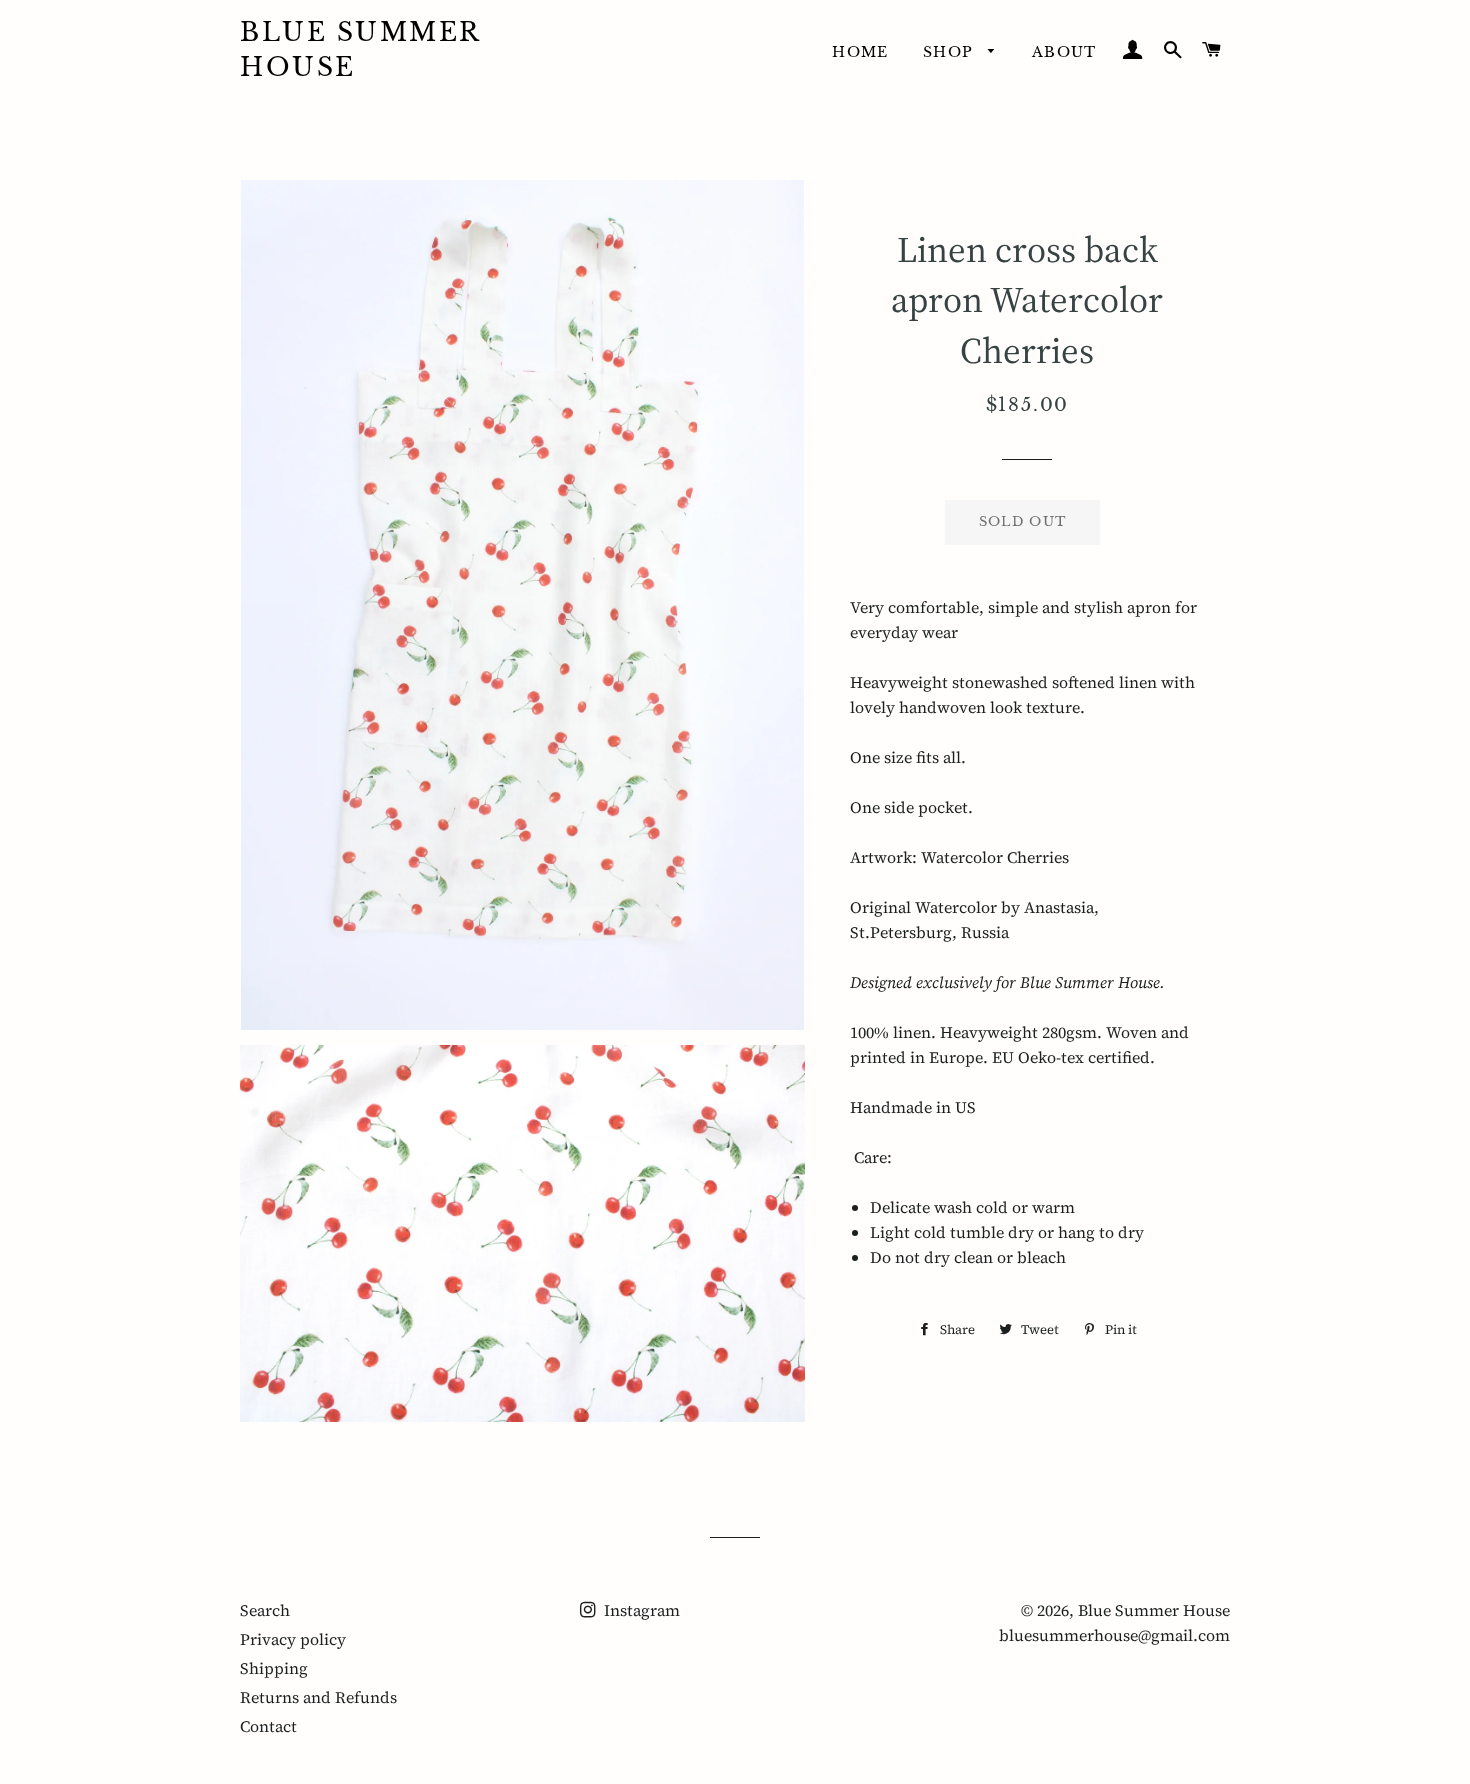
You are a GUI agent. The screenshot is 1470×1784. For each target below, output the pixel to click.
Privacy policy (293, 1639)
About (1064, 52)
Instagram (640, 1610)
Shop (951, 52)
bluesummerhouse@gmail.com (1114, 1635)
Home (860, 52)
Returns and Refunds (318, 1697)
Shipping (274, 1668)
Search (265, 1610)
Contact (268, 1726)
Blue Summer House (360, 50)
